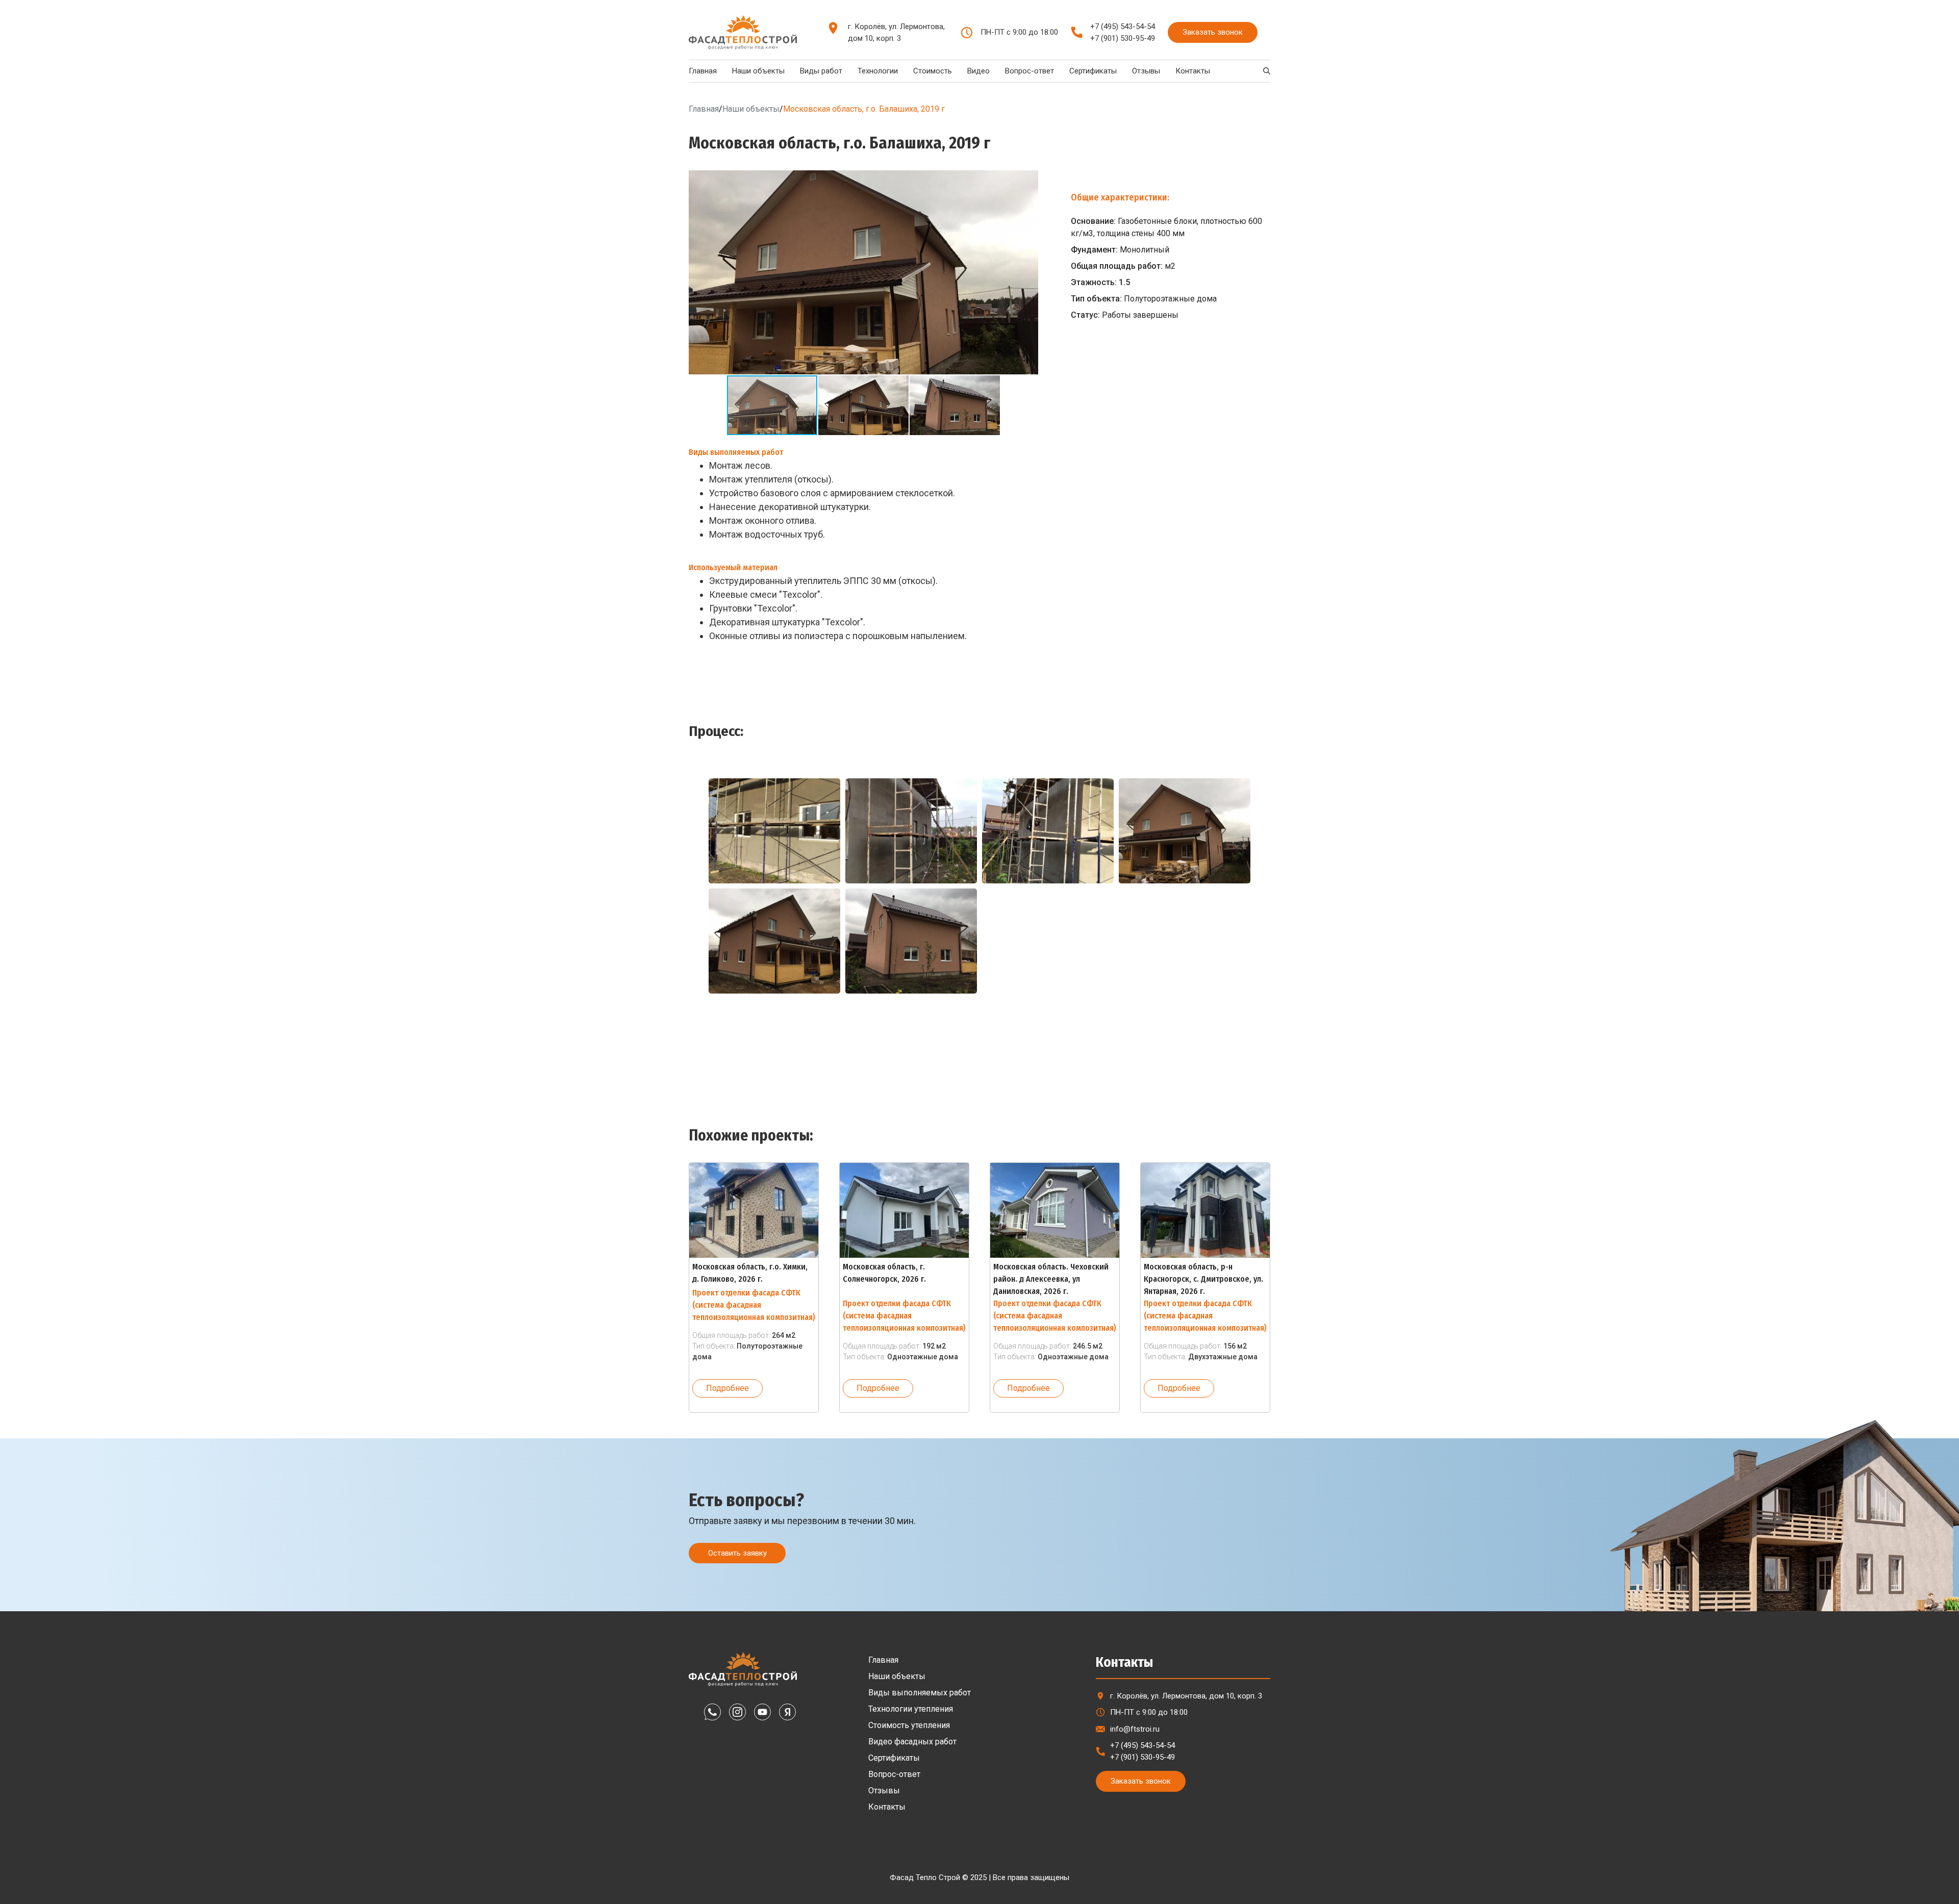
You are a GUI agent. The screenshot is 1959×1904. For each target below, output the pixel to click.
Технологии (878, 71)
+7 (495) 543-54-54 (1123, 27)
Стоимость (933, 71)
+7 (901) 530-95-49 (1123, 38)
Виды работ (821, 71)
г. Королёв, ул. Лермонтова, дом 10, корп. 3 (896, 32)
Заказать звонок (1213, 32)
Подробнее (727, 1388)
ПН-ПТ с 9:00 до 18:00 (1149, 1712)
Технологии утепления (911, 1709)
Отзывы (1146, 71)
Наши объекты (758, 71)
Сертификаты (1093, 71)
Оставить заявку (737, 1553)
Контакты (1193, 71)
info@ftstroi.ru (1135, 1729)
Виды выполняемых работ (920, 1693)
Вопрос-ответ (1029, 71)
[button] (1029, 180)
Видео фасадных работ (912, 1742)
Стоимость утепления (909, 1725)
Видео (978, 71)
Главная (703, 71)
